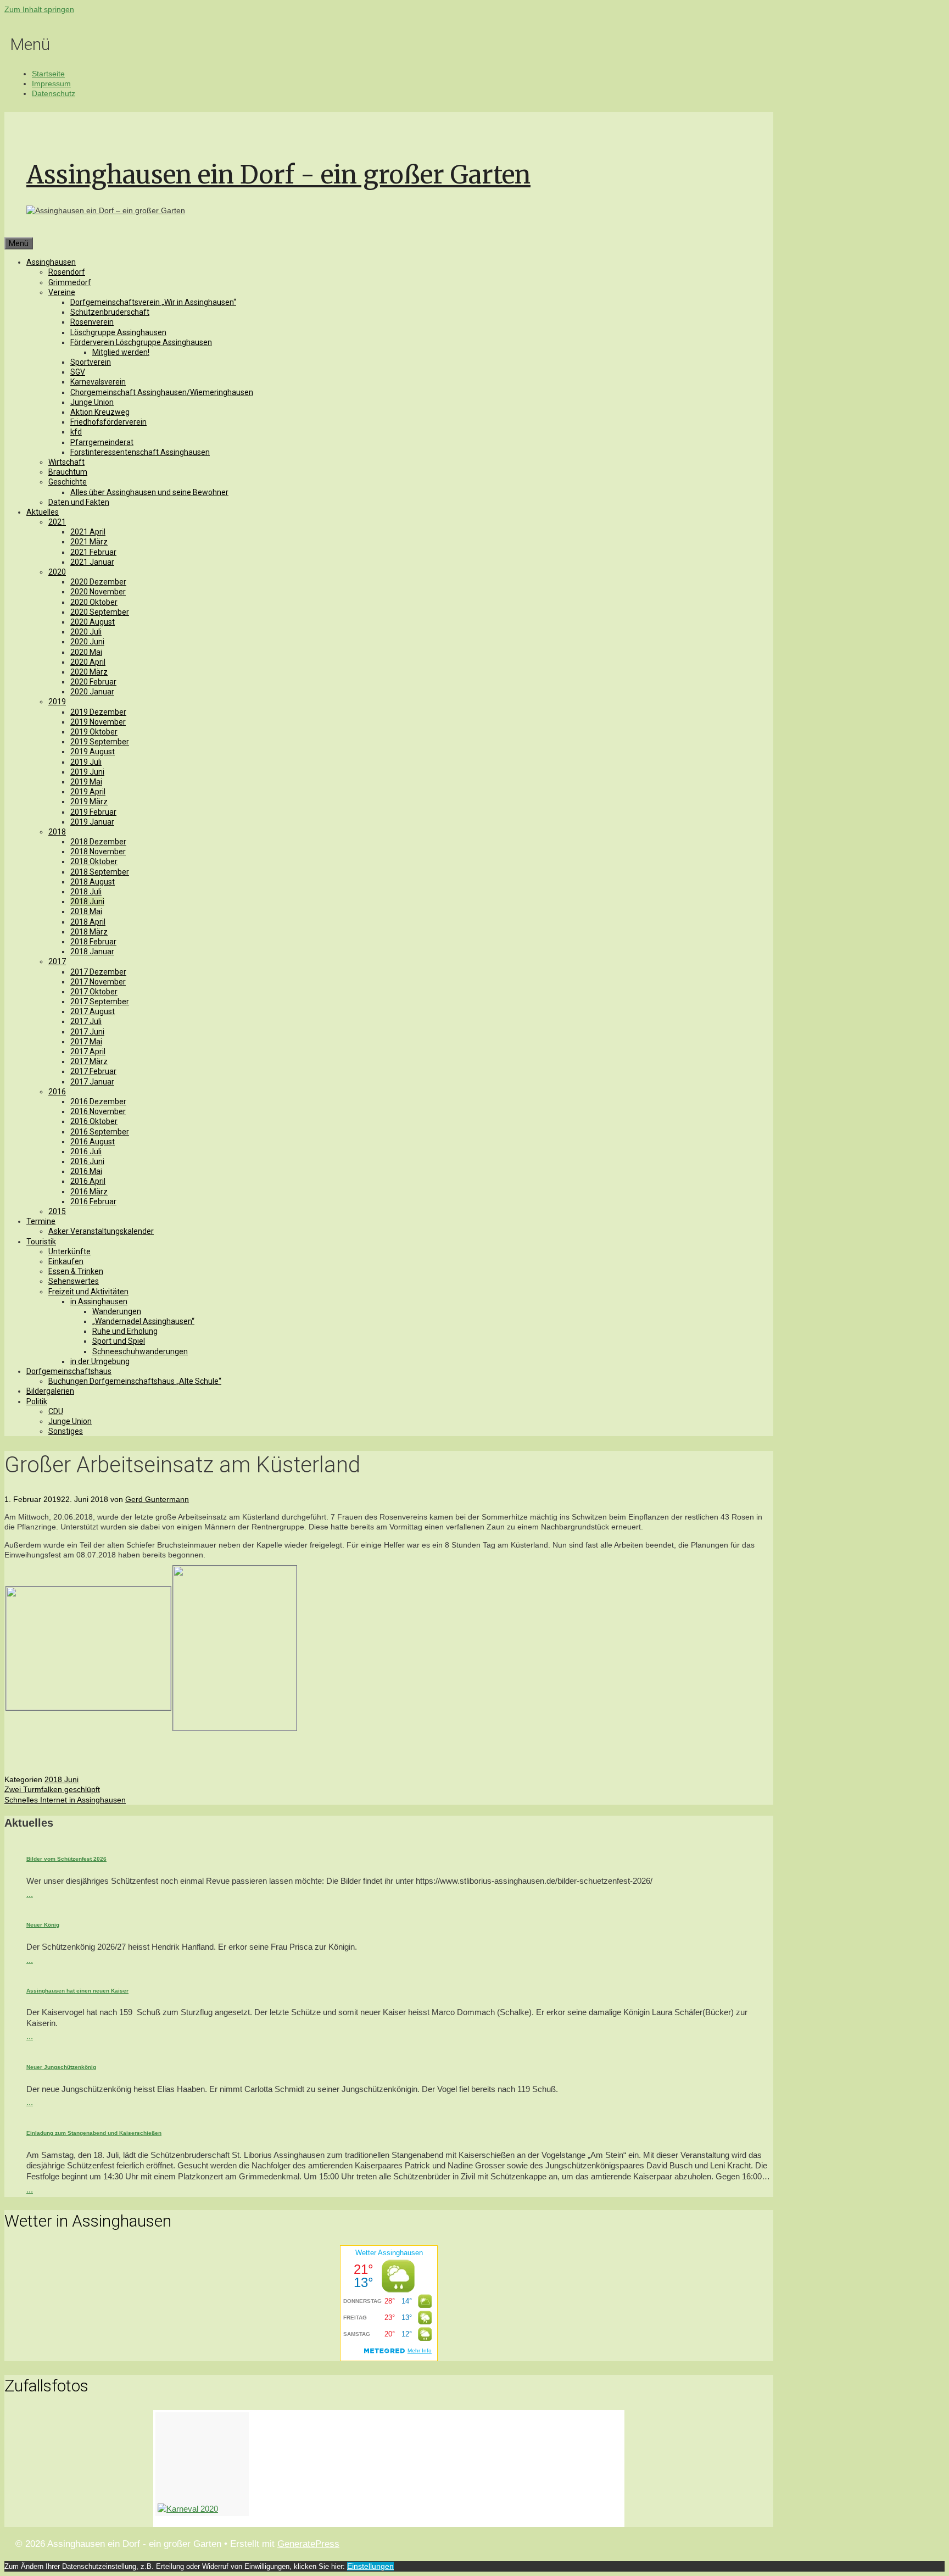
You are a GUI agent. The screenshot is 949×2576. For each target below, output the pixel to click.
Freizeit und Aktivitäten (88, 1292)
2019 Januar (92, 822)
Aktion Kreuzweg (100, 412)
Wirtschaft (66, 462)
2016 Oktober (94, 1121)
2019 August (93, 752)
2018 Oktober (94, 861)
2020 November (98, 592)
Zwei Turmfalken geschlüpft (52, 1789)
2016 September (100, 1132)
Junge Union (92, 402)
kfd (76, 432)
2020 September (100, 612)
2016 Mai (86, 1171)
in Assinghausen (99, 1301)
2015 (57, 1211)
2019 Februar (93, 812)
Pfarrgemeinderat (102, 442)
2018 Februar (93, 942)
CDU (56, 1411)
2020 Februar (93, 682)
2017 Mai (86, 1042)
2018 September (100, 872)
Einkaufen (66, 1261)
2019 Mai (86, 782)
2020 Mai (86, 652)
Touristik (41, 1242)
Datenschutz (54, 93)
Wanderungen (117, 1311)
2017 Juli (86, 1021)
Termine (41, 1221)
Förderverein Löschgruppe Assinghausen (141, 342)
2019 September (100, 742)
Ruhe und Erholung (125, 1331)
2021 (57, 522)
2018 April (88, 922)
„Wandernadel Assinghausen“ (143, 1321)
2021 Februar (93, 552)
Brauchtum (68, 472)
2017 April (88, 1051)
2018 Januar (92, 952)
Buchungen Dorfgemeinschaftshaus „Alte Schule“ (135, 1381)
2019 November (98, 722)
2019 (57, 702)
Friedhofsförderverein (108, 422)
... (30, 1894)
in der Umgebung (100, 1361)
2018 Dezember (98, 842)
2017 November (98, 982)
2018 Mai (86, 911)
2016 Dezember (98, 1101)
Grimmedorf (70, 282)
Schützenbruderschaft (110, 312)
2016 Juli (86, 1151)
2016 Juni (87, 1161)
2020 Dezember (98, 582)
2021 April (88, 532)
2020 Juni (87, 642)
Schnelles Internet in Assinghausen (65, 1800)
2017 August (93, 1011)
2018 (57, 832)
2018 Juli (86, 892)
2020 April (88, 662)
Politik (37, 1401)
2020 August (93, 622)
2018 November (98, 852)
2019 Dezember (98, 712)
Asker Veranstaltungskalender (101, 1231)
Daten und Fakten (79, 502)
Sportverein (91, 362)
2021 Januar (92, 562)
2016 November (98, 1111)
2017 (57, 961)
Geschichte (68, 482)
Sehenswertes (74, 1281)
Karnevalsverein (98, 382)
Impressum (51, 84)
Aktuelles (43, 512)
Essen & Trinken (76, 1271)
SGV (78, 372)
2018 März (89, 932)
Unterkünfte (69, 1251)
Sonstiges (66, 1431)
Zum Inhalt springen (39, 9)
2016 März (89, 1192)
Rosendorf (67, 272)
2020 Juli (86, 632)
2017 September (100, 1002)
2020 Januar (92, 692)
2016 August (93, 1142)
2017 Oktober (94, 992)
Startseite (48, 74)
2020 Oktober (94, 602)
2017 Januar (92, 1082)
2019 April (88, 792)
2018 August (93, 882)
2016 (57, 1092)
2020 (57, 572)
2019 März (89, 802)
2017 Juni (87, 1032)
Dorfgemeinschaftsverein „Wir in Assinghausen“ (153, 302)
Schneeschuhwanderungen (140, 1351)
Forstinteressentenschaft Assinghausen (140, 452)
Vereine (62, 292)
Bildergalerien (50, 1391)
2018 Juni (87, 902)
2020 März (89, 672)
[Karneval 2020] (202, 2464)
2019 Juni (87, 772)
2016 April (88, 1181)
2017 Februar (93, 1071)
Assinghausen (51, 262)
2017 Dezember (98, 972)
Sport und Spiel (119, 1341)
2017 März (89, 1061)
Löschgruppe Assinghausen (118, 332)
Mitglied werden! (121, 352)
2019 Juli (86, 762)
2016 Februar (93, 1201)
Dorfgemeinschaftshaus (69, 1371)
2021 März (89, 542)
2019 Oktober (94, 732)
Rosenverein (92, 322)
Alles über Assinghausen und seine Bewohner (149, 492)
